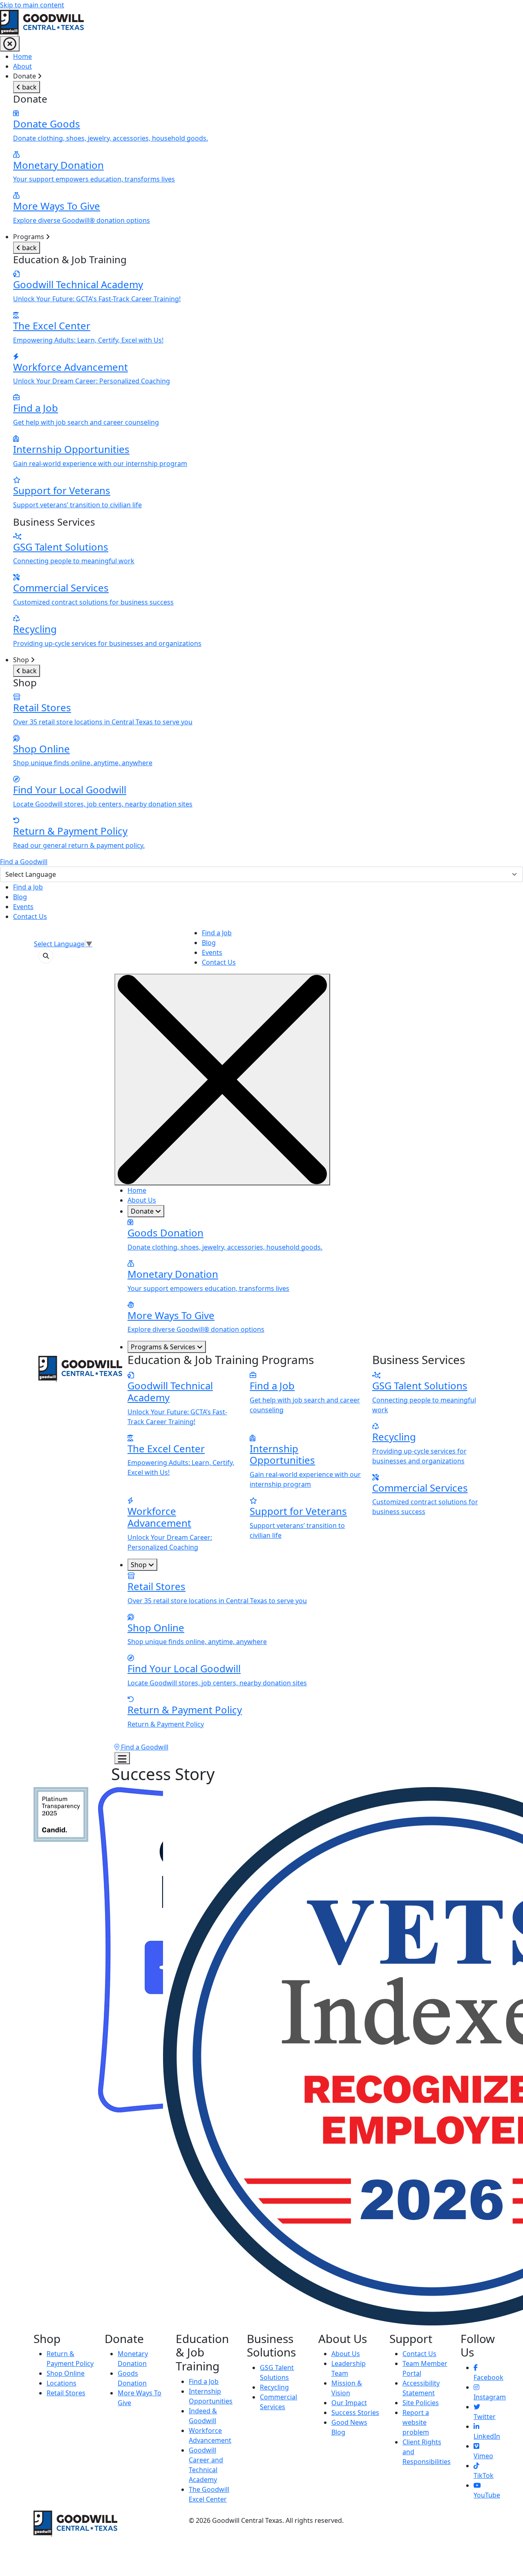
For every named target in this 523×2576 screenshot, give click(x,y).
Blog (20, 897)
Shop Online (66, 2373)
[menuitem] (268, 56)
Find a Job (28, 887)
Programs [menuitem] (107, 440)
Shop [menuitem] (103, 753)
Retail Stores (66, 2393)
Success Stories (355, 2412)
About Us (142, 1200)
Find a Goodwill (24, 862)
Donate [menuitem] (111, 148)
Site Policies (421, 2403)
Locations (61, 2383)
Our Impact (349, 2403)
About (22, 66)
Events (23, 907)
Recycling (274, 2387)
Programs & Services (164, 1347)
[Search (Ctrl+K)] (46, 956)
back (29, 87)
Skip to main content (32, 5)
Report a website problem (416, 2422)
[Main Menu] (10, 44)
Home (22, 56)
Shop (140, 1565)
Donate (143, 1211)
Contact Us (30, 916)
